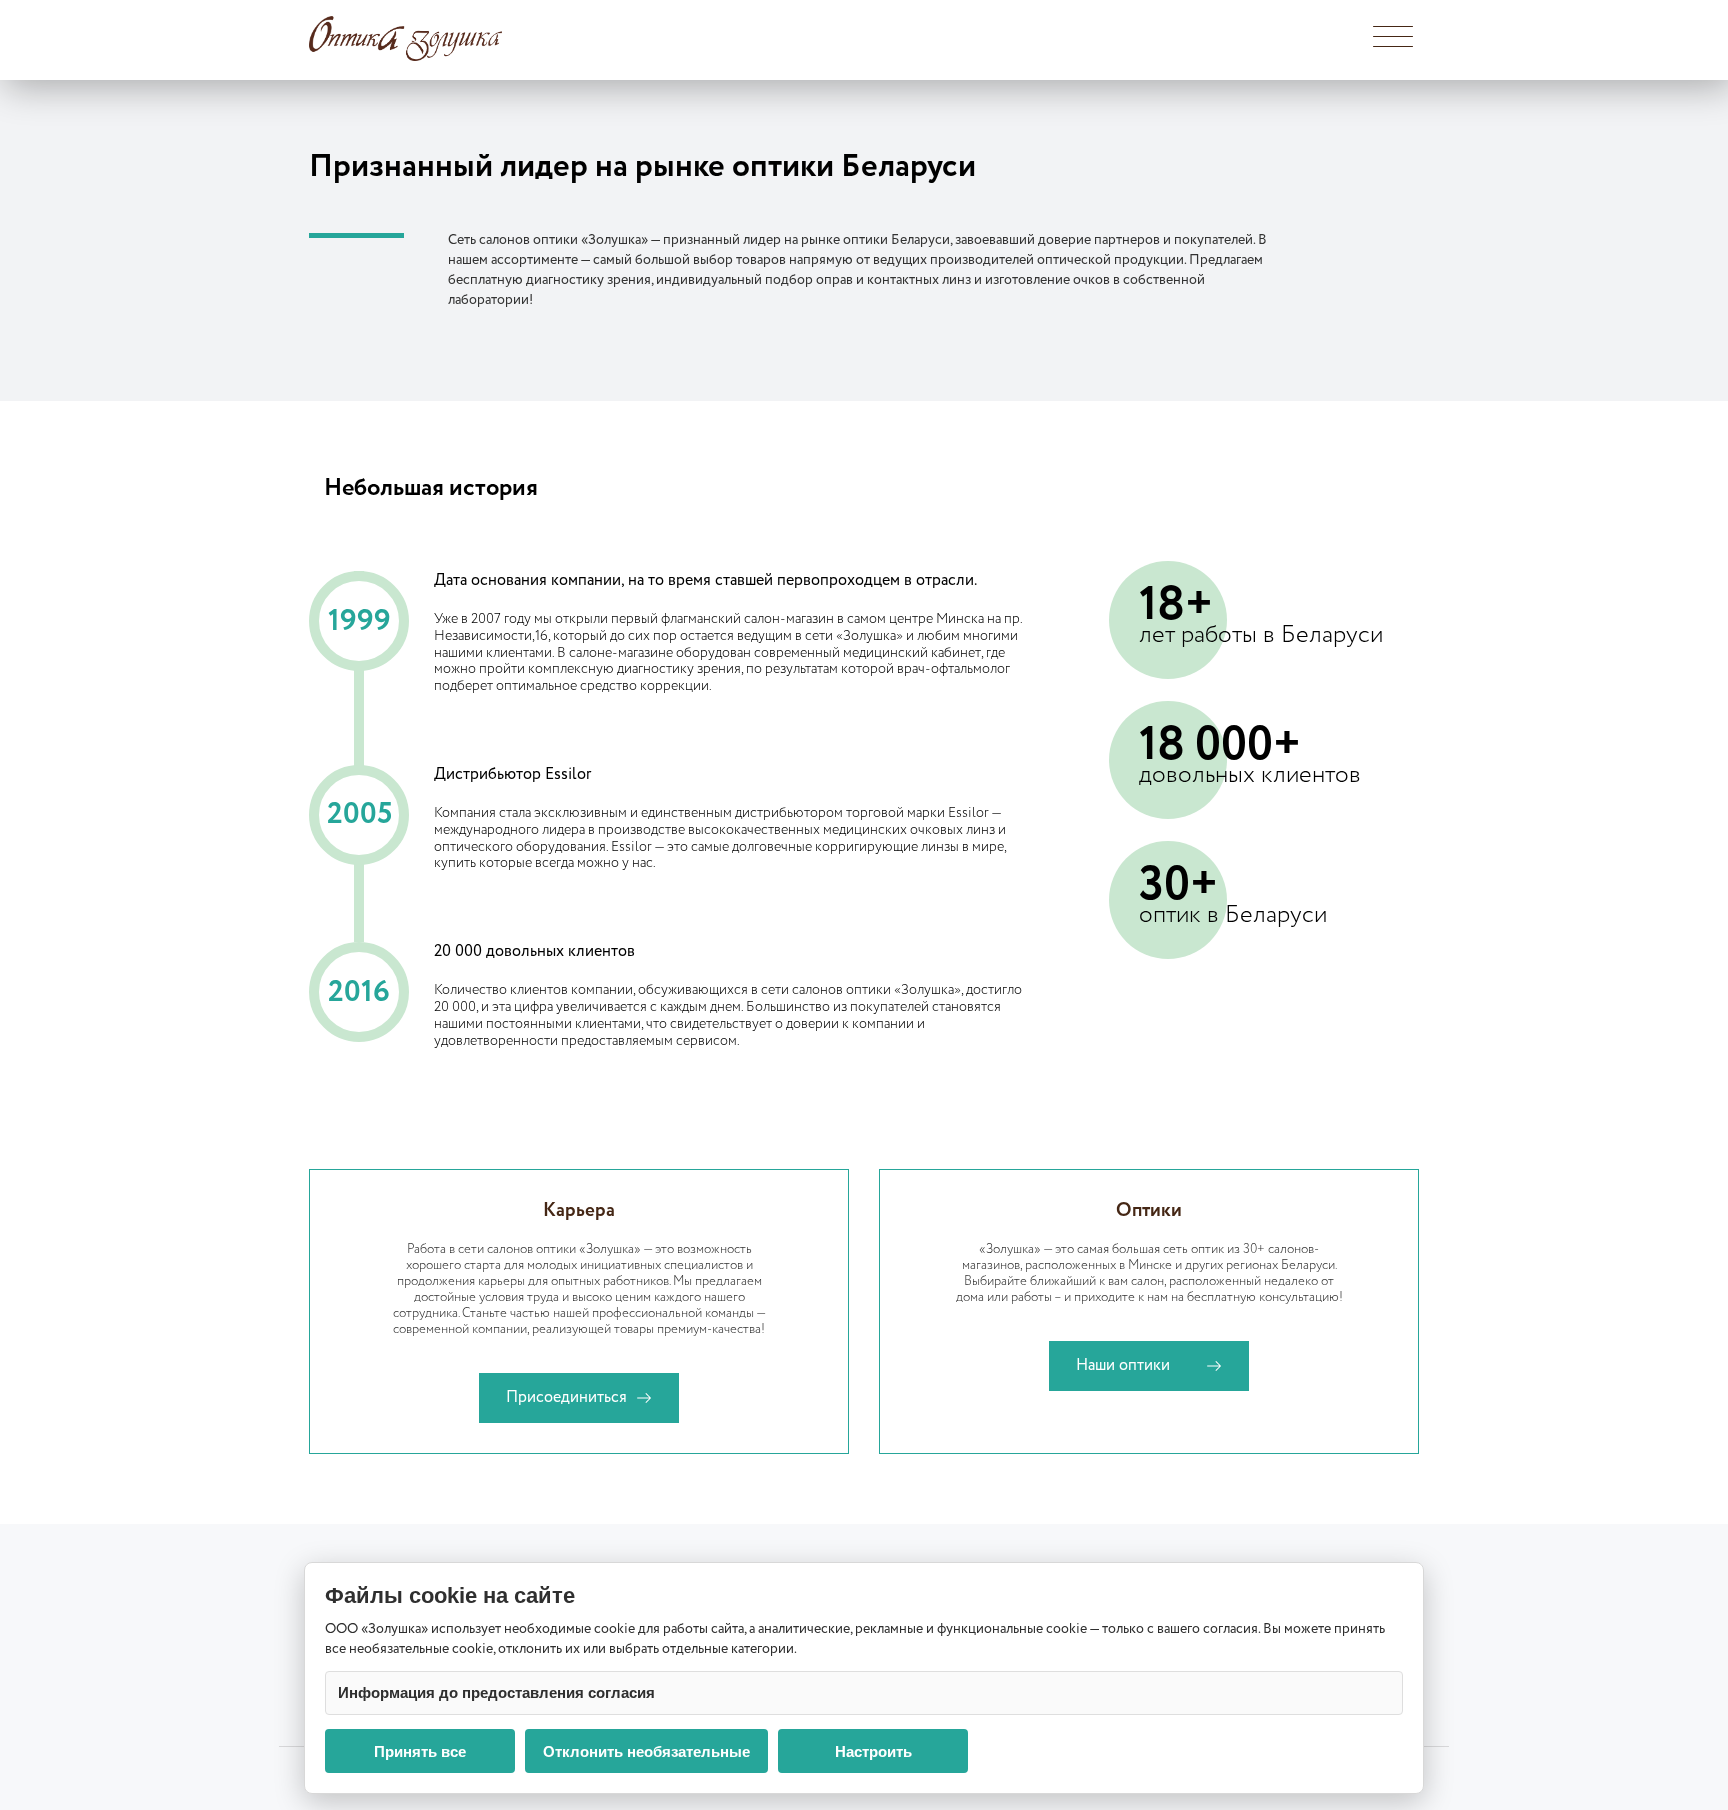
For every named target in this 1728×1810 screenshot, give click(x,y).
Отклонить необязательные (646, 1751)
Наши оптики (1123, 1365)
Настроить (873, 1751)
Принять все (420, 1751)
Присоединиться (566, 1397)
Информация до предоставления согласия (496, 1692)
